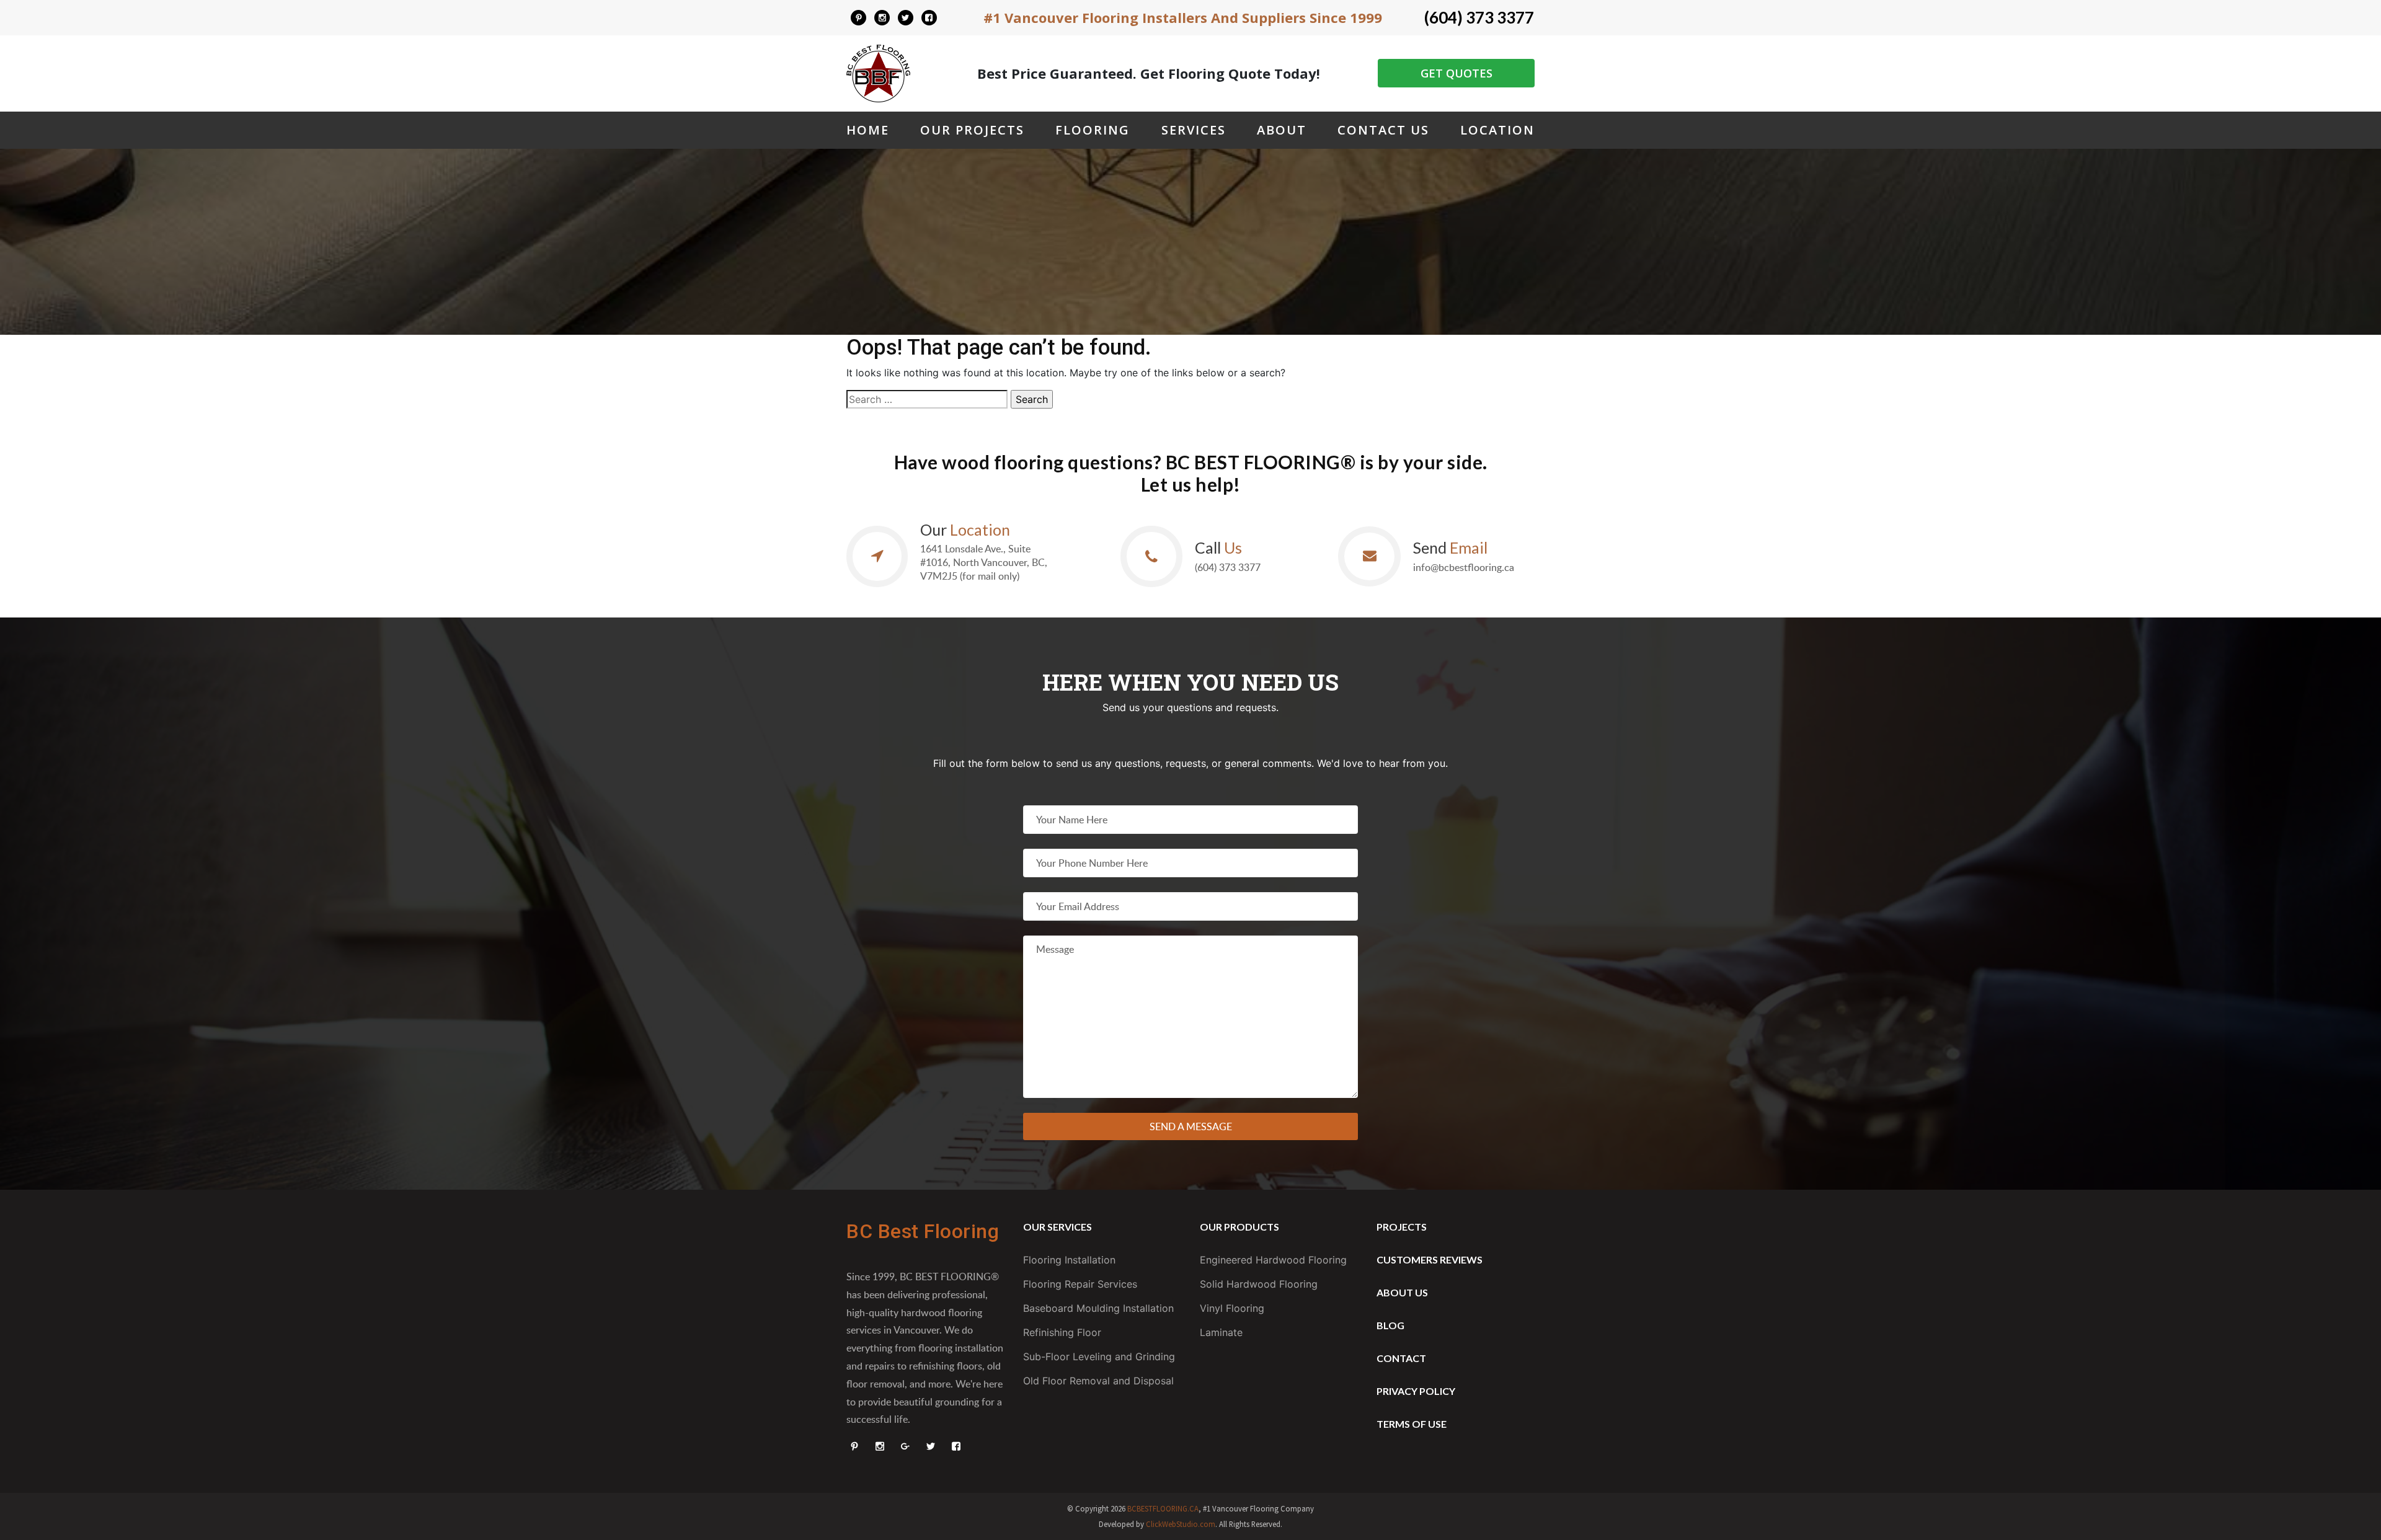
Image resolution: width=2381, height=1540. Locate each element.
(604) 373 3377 (1479, 17)
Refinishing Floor (1062, 1332)
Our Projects (972, 130)
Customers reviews (1430, 1259)
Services (1194, 130)
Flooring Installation (1069, 1260)
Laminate (1221, 1332)
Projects (1402, 1227)
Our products (1239, 1227)
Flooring (1093, 130)
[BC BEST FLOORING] (859, 18)
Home (868, 130)
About (1282, 130)
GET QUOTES (1457, 73)
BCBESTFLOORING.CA (1163, 1508)
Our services (1057, 1227)
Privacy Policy (1416, 1391)
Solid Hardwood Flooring (1259, 1284)
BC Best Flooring (923, 1231)
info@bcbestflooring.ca (1464, 567)
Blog (1390, 1325)
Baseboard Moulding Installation (1098, 1308)
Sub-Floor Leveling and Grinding (1099, 1356)
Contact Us (1383, 130)
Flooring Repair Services (1080, 1284)
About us (1402, 1292)
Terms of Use (1412, 1424)
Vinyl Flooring (1232, 1308)
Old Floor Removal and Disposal (1098, 1381)
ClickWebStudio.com (1181, 1524)
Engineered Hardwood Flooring (1273, 1260)
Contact (1401, 1358)
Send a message (1191, 1126)
